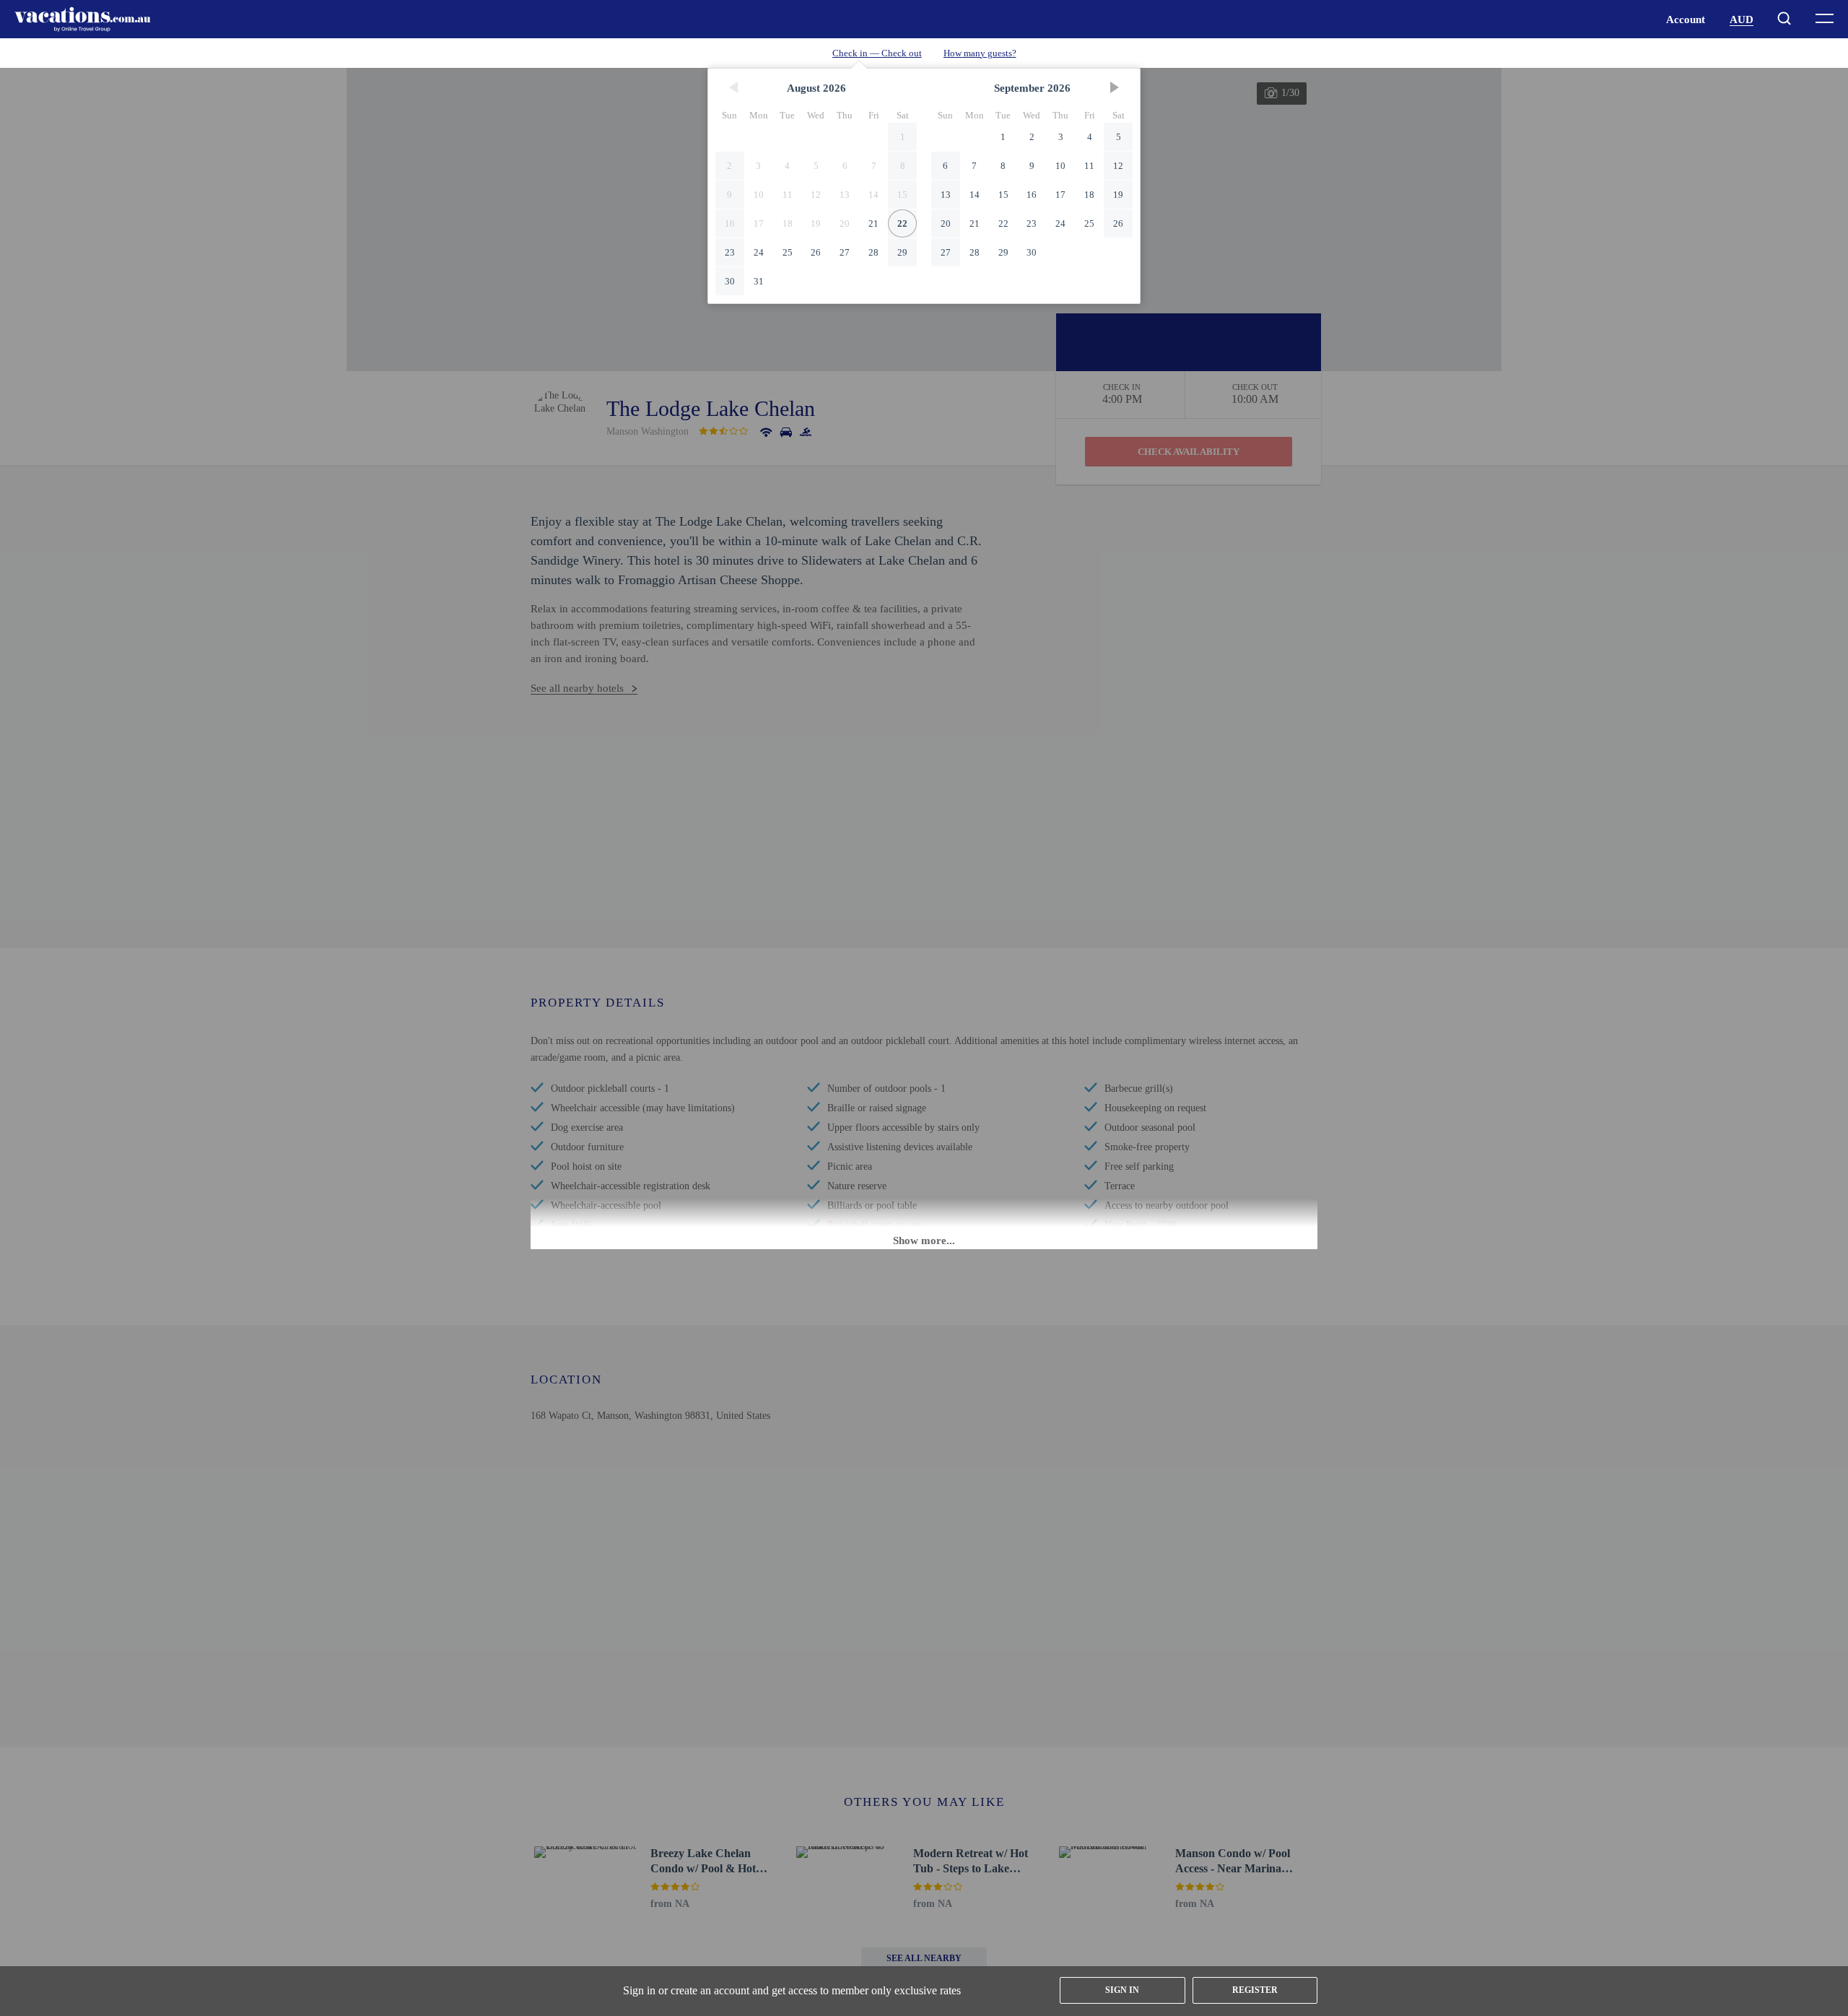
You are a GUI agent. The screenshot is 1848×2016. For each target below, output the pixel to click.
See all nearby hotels (577, 688)
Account (1686, 19)
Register (1255, 1990)
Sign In (1122, 1990)
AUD (1742, 19)
